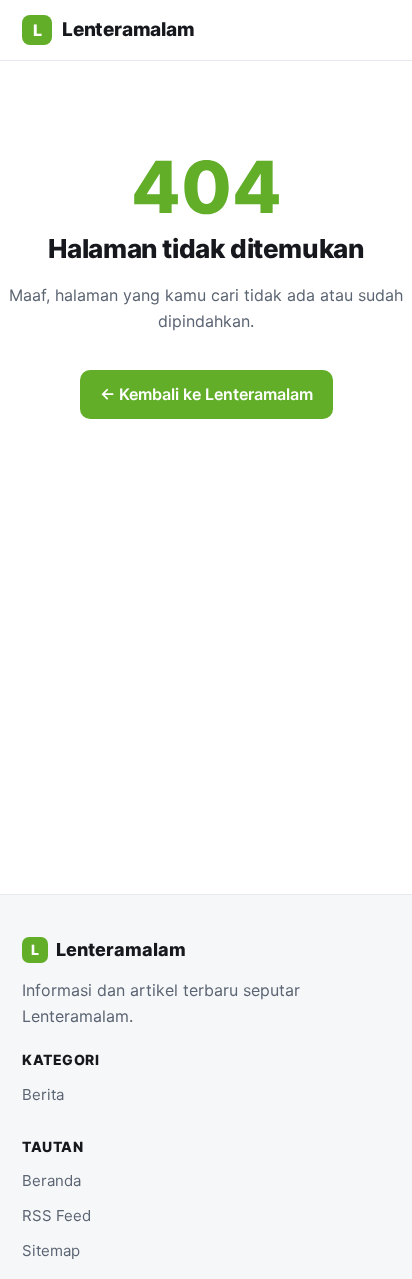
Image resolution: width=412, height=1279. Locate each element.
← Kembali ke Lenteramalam (206, 394)
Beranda (51, 1180)
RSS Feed (56, 1215)
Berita (43, 1094)
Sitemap (51, 1250)
